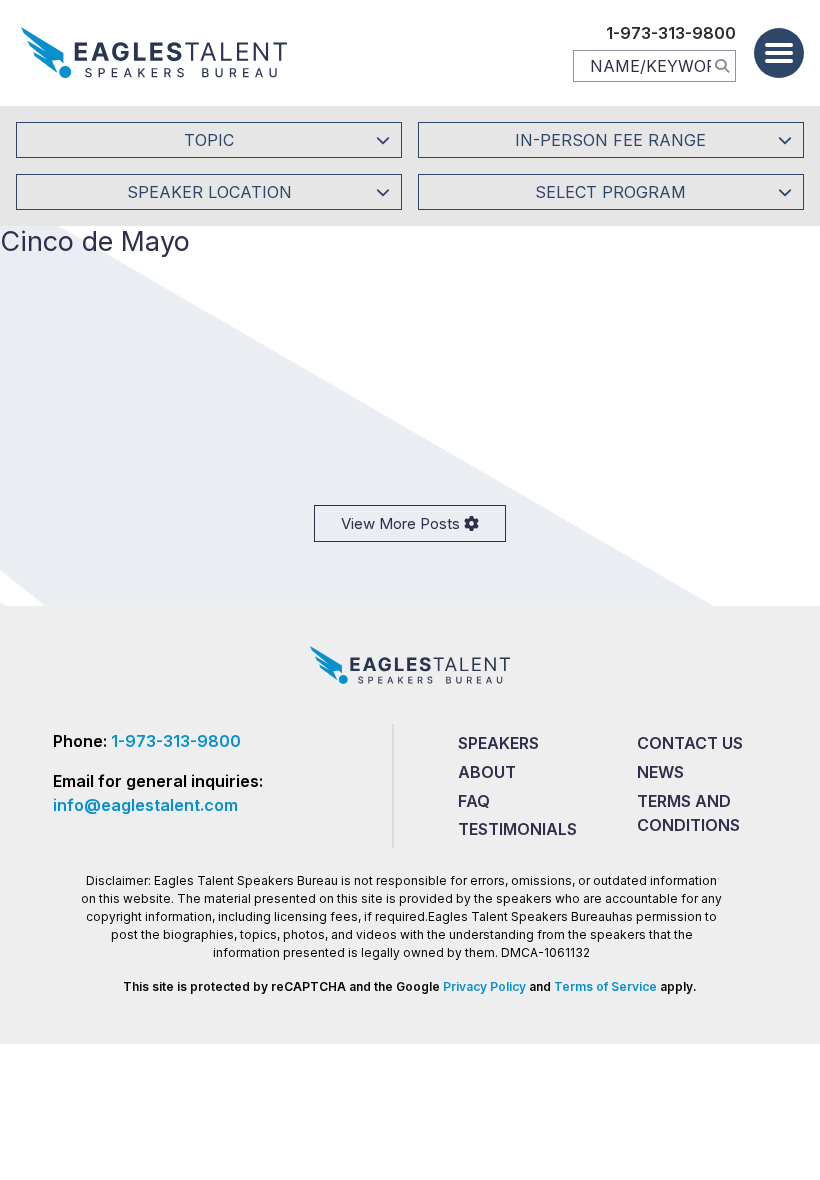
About (487, 772)
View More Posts (402, 523)
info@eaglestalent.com (145, 805)
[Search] (722, 65)
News (660, 772)
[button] (779, 53)
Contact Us (690, 743)
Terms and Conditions (688, 813)
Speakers (498, 743)
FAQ (474, 801)
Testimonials (517, 829)
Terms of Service (605, 986)
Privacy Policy (484, 986)
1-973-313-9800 (671, 33)
